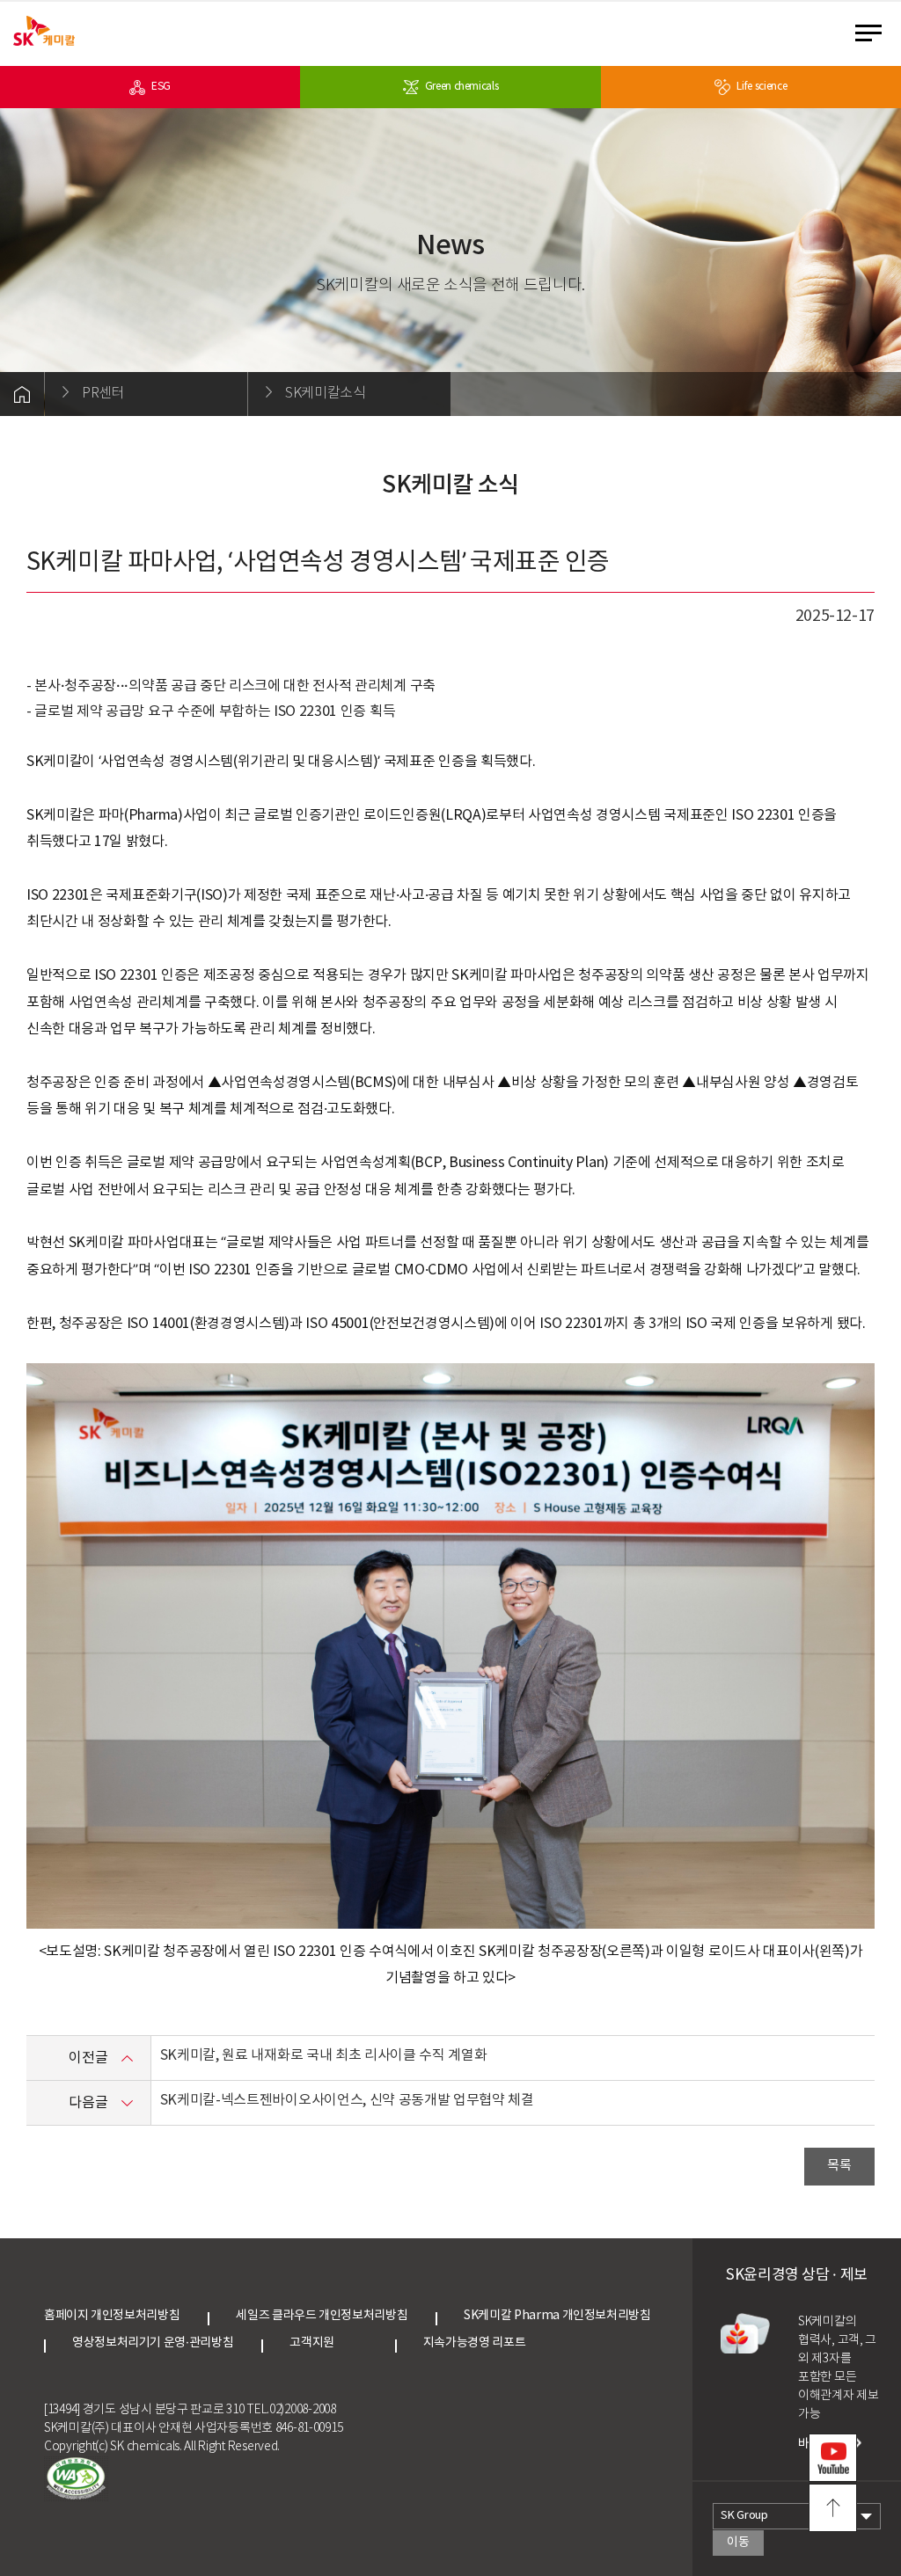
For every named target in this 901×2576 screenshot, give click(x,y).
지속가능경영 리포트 (474, 2343)
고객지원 (328, 2343)
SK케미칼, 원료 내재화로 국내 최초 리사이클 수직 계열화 (324, 2055)
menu (874, 33)
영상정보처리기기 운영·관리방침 (153, 2343)
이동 (738, 2543)
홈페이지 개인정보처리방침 (112, 2316)
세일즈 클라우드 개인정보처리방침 (322, 2316)
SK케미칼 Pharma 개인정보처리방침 (557, 2316)
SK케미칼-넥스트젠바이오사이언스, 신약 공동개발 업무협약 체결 (347, 2100)
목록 (839, 2166)
